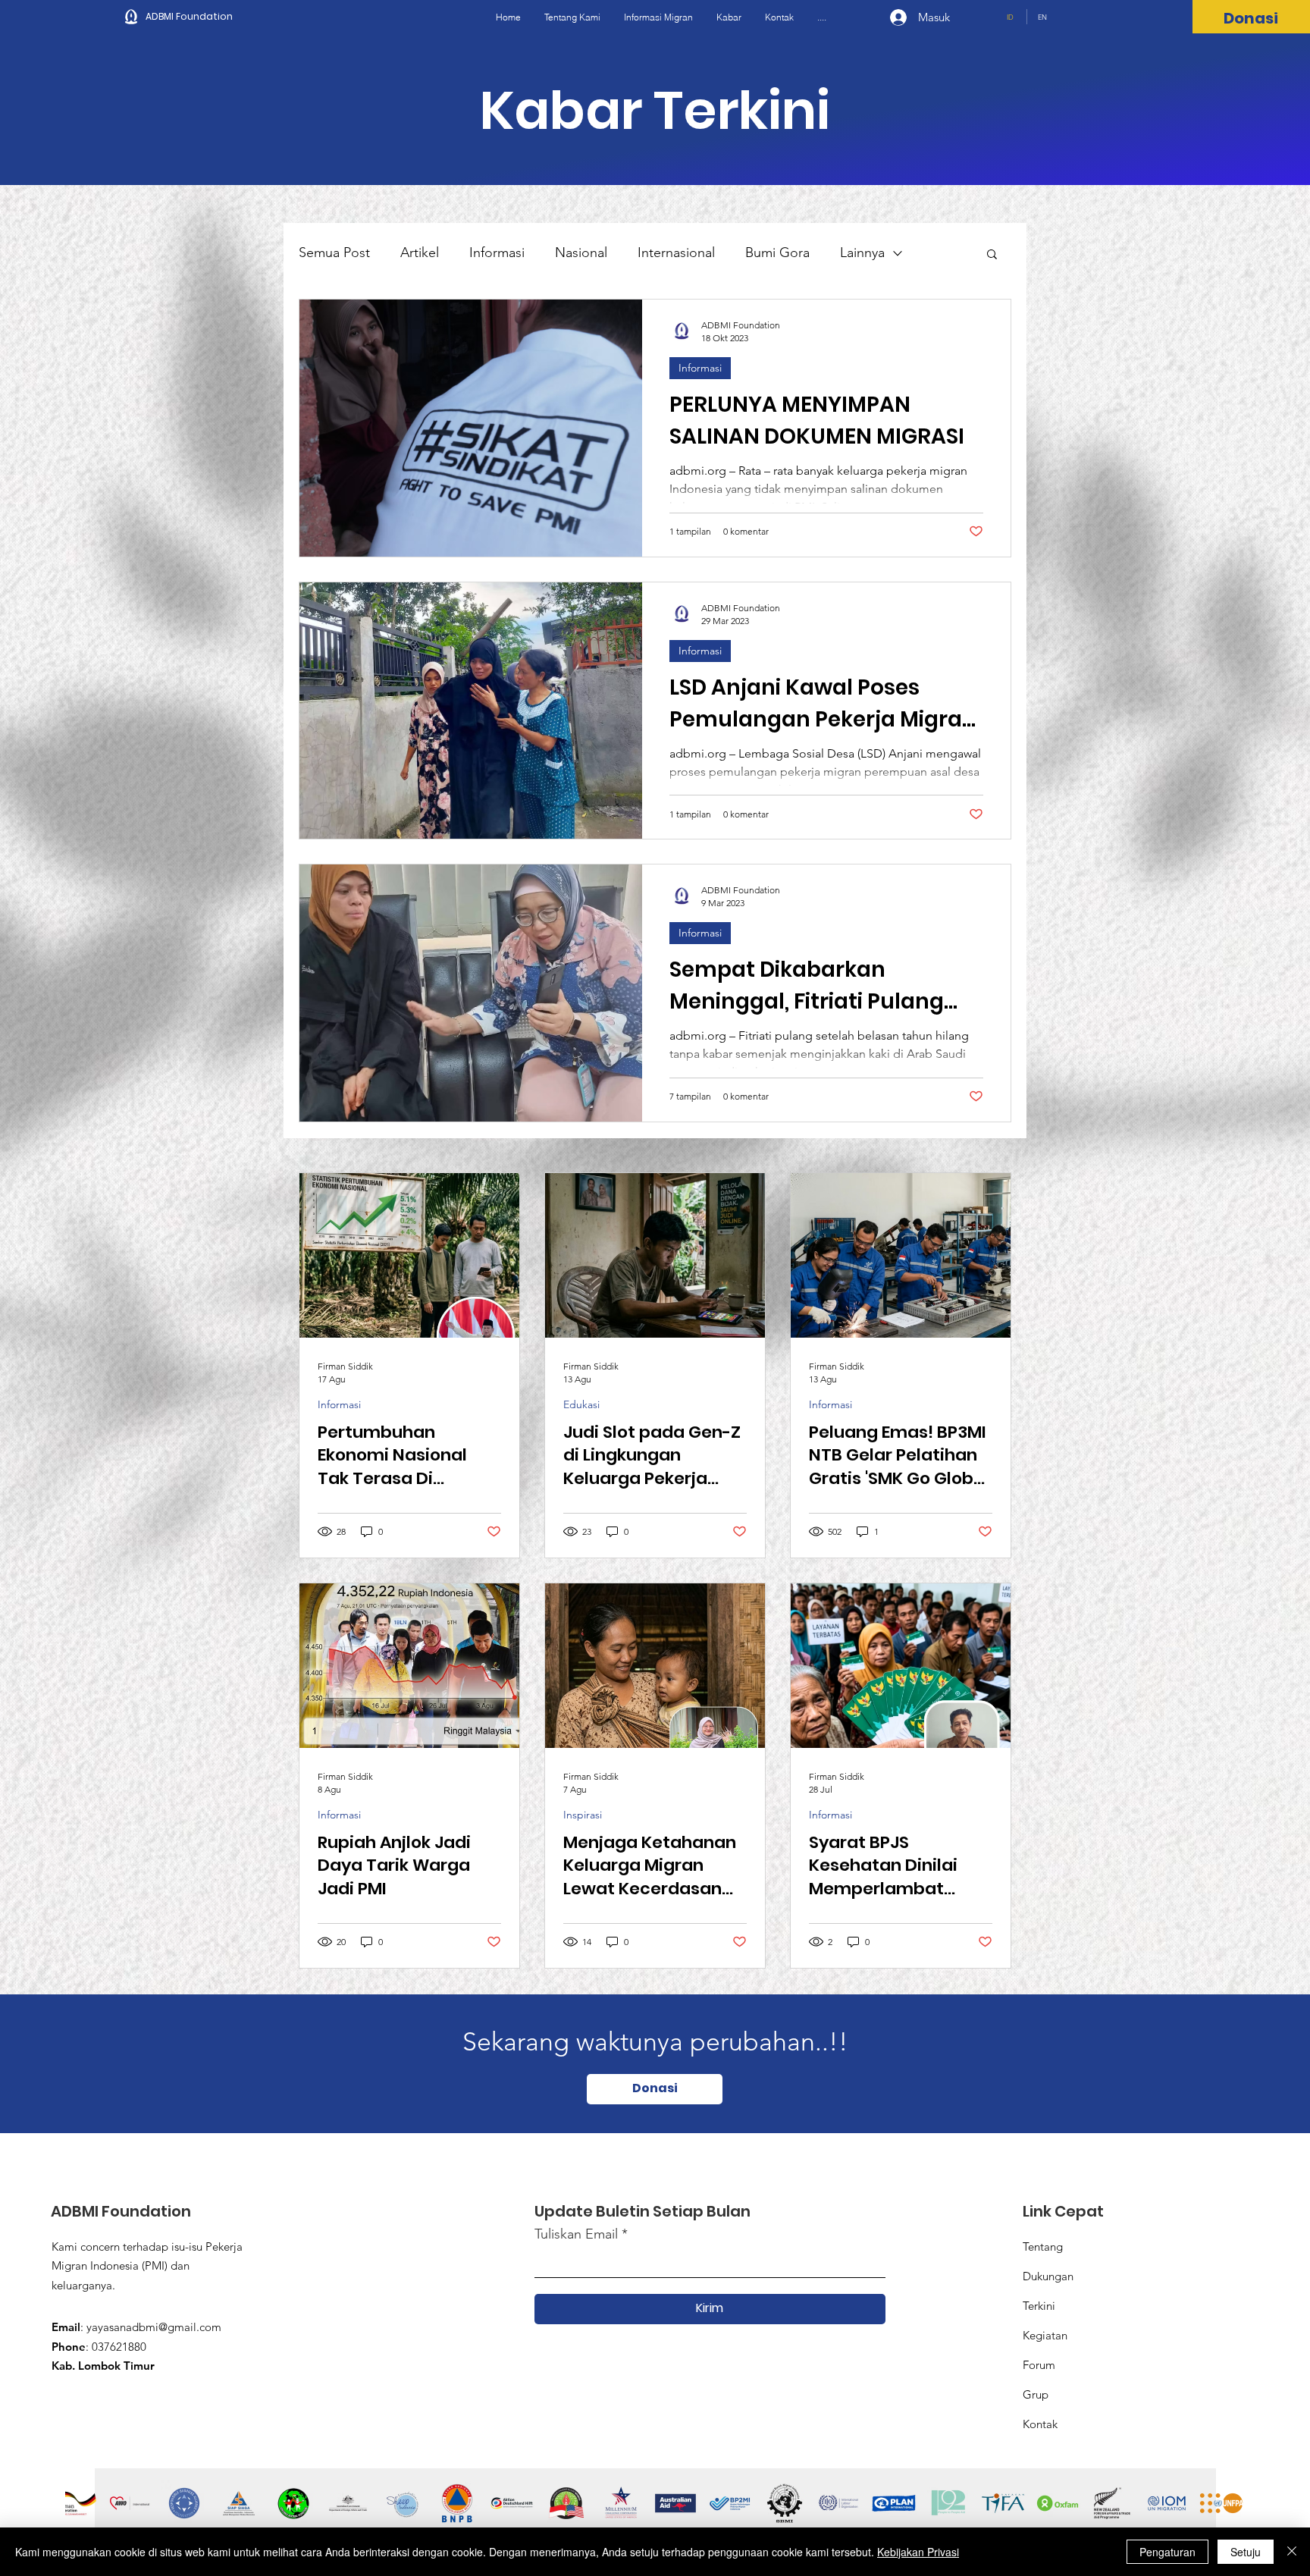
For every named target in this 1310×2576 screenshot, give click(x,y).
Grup (1036, 2394)
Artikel (420, 253)
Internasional (676, 253)
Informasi (497, 253)
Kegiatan (1045, 2335)
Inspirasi (583, 1815)
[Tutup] (1292, 2552)
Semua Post (334, 253)
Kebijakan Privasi (918, 2552)
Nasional (581, 253)
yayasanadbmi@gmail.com (154, 2327)
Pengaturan (1167, 2552)
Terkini (1039, 2306)
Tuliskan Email (576, 2234)
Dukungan (1048, 2276)
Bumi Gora (777, 253)
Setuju (1246, 2552)
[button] (992, 255)
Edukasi (581, 1405)
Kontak (1040, 2424)
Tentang (1043, 2247)
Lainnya (862, 253)
